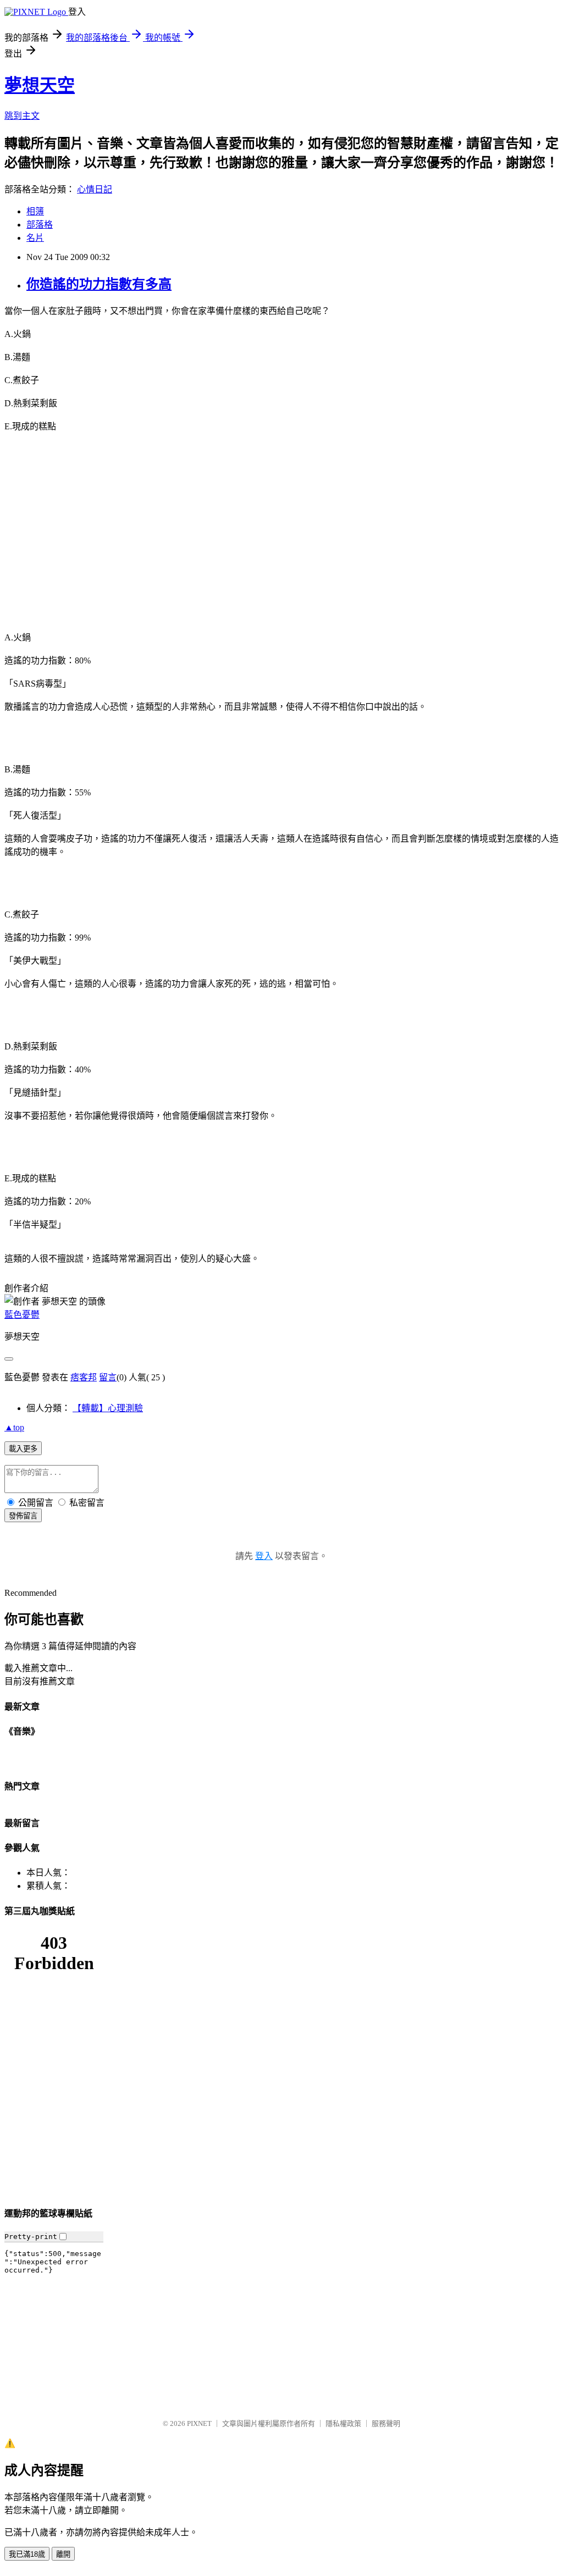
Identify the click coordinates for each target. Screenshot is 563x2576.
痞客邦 (84, 1377)
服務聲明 (386, 2423)
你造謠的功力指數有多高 (99, 284)
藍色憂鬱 (22, 1315)
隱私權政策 (343, 2423)
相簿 (35, 211)
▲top (14, 1427)
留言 (108, 1377)
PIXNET (199, 2423)
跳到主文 (22, 116)
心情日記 (95, 189)
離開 (63, 2554)
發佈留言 (23, 1516)
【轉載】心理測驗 (108, 1408)
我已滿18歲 (27, 2554)
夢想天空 (40, 85)
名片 (35, 238)
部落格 (40, 225)
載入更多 (23, 1449)
